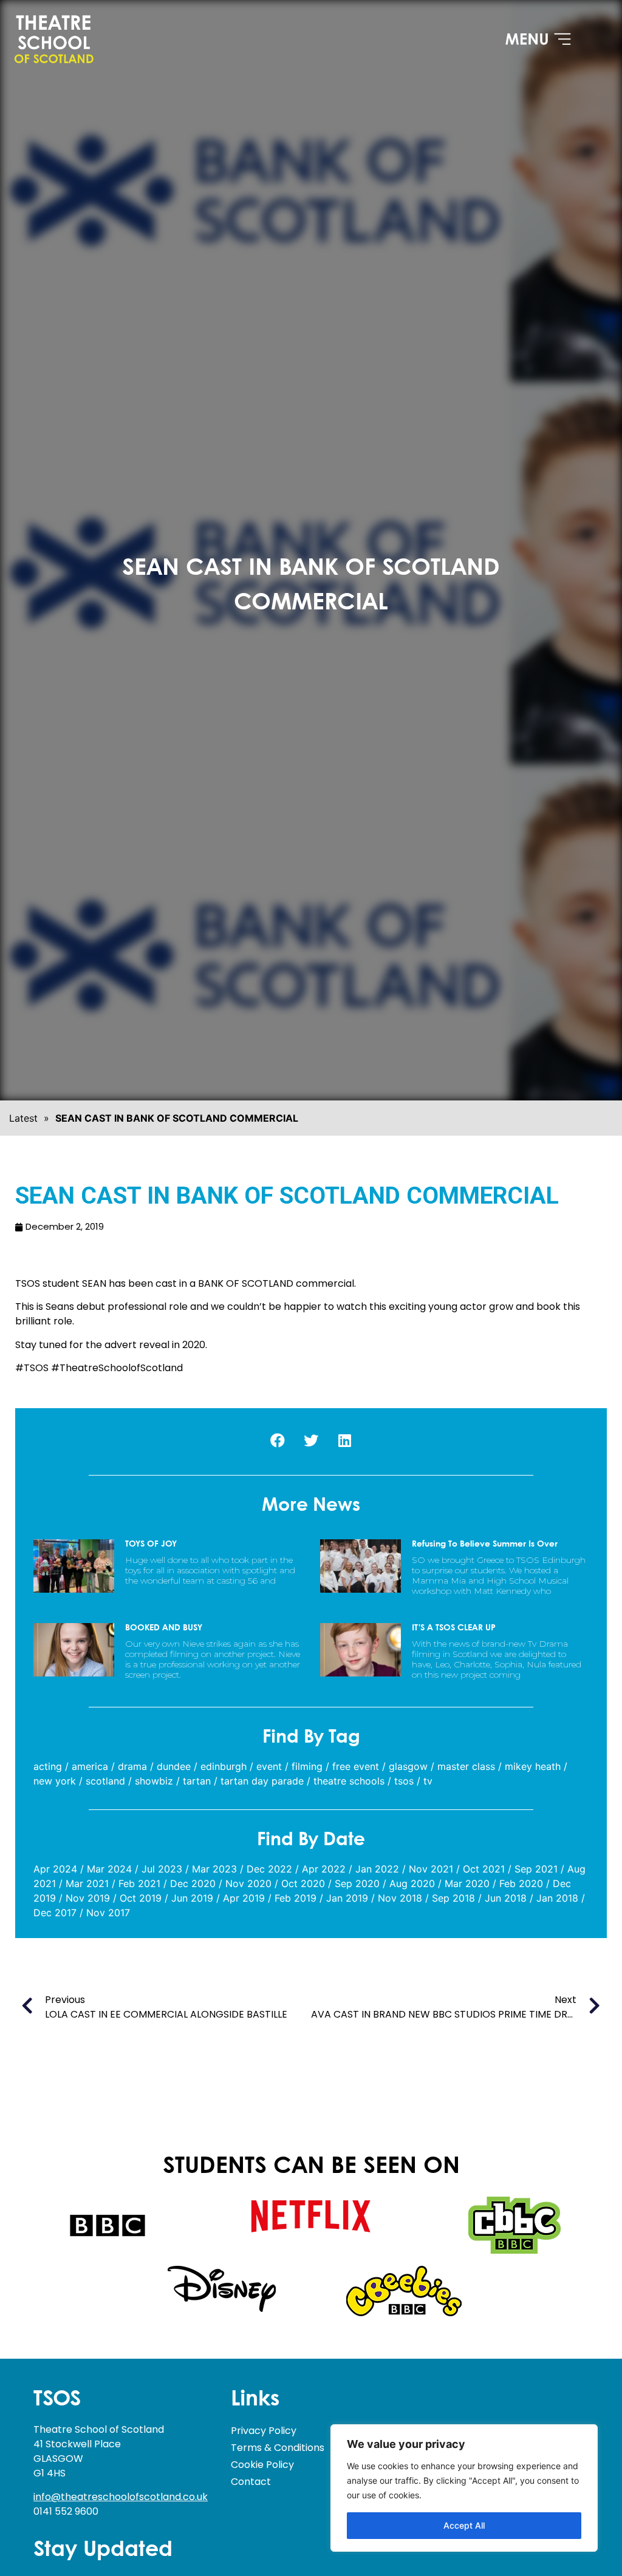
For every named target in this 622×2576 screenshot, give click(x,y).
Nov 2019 (88, 1898)
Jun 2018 (506, 1898)
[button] (278, 1440)
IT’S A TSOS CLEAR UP (454, 1628)
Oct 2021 (484, 1869)
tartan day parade (262, 1781)
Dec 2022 (269, 1869)
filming (307, 1766)
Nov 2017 (108, 1913)
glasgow (408, 1766)
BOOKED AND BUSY (164, 1628)
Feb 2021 (139, 1883)
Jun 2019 (192, 1898)
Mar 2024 (109, 1869)
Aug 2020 (412, 1883)
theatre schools (349, 1781)
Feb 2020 (521, 1883)
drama (132, 1766)
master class (466, 1766)
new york (55, 1781)
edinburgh (224, 1766)
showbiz (154, 1781)
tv (428, 1781)
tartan (197, 1781)
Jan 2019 (347, 1898)
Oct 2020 (303, 1883)
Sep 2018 (453, 1898)
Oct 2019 (141, 1898)
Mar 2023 (214, 1869)
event (269, 1766)
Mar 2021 (87, 1883)
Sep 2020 (357, 1883)
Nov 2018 (400, 1898)
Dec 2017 (55, 1913)
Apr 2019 (244, 1898)
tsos (404, 1781)
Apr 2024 (55, 1869)
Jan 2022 (377, 1869)
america (90, 1766)
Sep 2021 (536, 1869)
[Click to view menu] (538, 39)
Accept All (464, 2525)
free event (356, 1766)
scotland (105, 1781)
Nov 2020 (248, 1883)
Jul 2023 (162, 1869)
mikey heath (533, 1766)
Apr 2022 (324, 1869)
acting (48, 1766)
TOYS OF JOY (151, 1544)
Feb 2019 (296, 1898)
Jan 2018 (557, 1898)
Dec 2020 (193, 1883)
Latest (23, 1118)
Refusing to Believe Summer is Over (485, 1544)
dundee (174, 1766)
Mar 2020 (467, 1883)
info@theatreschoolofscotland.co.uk (121, 2497)
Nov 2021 (431, 1869)
